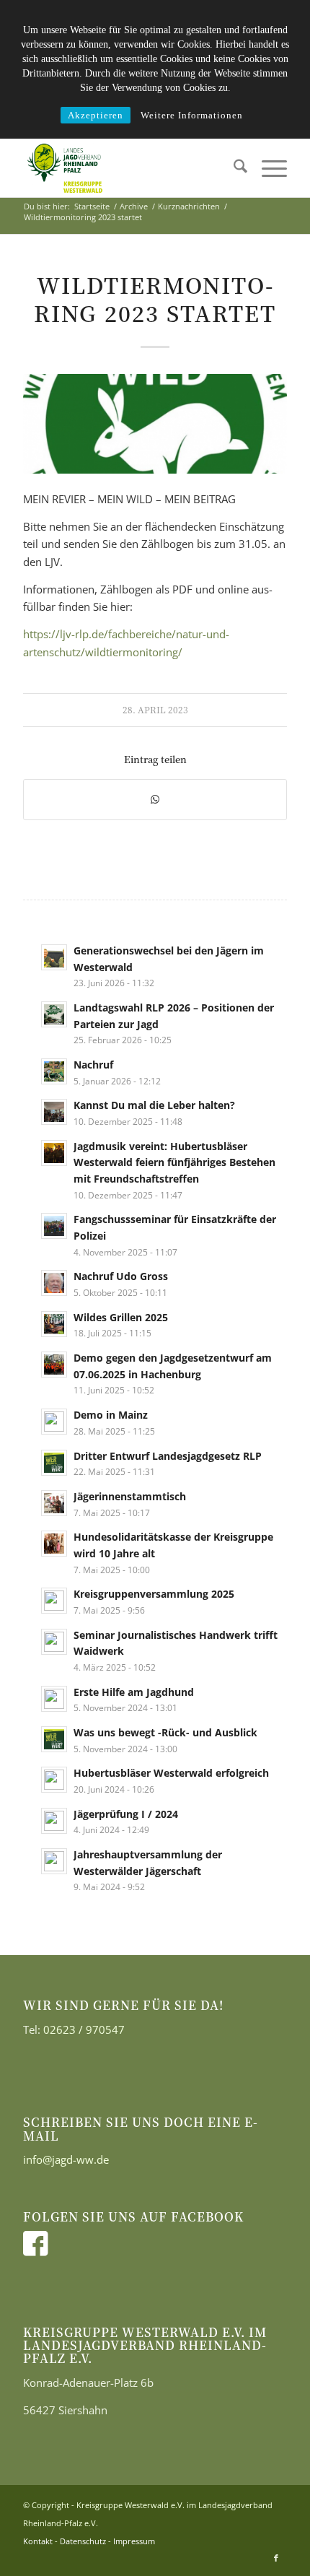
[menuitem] (233, 168)
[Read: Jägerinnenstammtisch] (54, 1503)
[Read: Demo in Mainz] (54, 1422)
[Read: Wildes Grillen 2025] (54, 1324)
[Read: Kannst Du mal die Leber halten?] (54, 1112)
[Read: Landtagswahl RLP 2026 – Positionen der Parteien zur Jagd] (54, 1014)
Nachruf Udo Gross (121, 1276)
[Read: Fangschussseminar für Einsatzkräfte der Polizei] (54, 1226)
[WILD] (155, 424)
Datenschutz (83, 2541)
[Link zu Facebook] (276, 2558)
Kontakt (38, 2541)
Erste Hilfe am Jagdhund (134, 1692)
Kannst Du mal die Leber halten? (154, 1105)
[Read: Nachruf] (54, 1071)
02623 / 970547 (84, 2029)
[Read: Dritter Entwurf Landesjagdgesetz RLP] (54, 1463)
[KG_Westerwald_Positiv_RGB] (128, 168)
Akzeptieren (96, 115)
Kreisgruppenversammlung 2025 (154, 1594)
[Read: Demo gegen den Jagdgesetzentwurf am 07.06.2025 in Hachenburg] (54, 1365)
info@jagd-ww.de (66, 2159)
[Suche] (233, 168)
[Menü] (267, 168)
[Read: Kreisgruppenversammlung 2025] (54, 1601)
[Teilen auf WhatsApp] (155, 800)
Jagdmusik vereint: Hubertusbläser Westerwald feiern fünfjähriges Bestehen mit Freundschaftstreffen (174, 1162)
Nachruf (93, 1065)
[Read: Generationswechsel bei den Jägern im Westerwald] (54, 957)
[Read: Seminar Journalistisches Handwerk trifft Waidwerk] (54, 1642)
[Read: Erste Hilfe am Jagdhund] (54, 1699)
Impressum (134, 2541)
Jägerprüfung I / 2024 (126, 1814)
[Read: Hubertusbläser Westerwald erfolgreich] (54, 1780)
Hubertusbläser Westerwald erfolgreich (171, 1773)
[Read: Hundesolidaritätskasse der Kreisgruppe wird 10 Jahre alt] (54, 1544)
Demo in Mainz (111, 1415)
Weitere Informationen (192, 115)
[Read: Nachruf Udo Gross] (54, 1283)
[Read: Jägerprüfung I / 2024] (54, 1821)
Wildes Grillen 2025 (121, 1317)
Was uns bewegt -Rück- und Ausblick (165, 1732)
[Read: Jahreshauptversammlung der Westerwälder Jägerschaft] (54, 1861)
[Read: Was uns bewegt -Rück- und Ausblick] (54, 1739)
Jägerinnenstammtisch (130, 1496)
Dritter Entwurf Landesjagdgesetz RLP (168, 1456)
